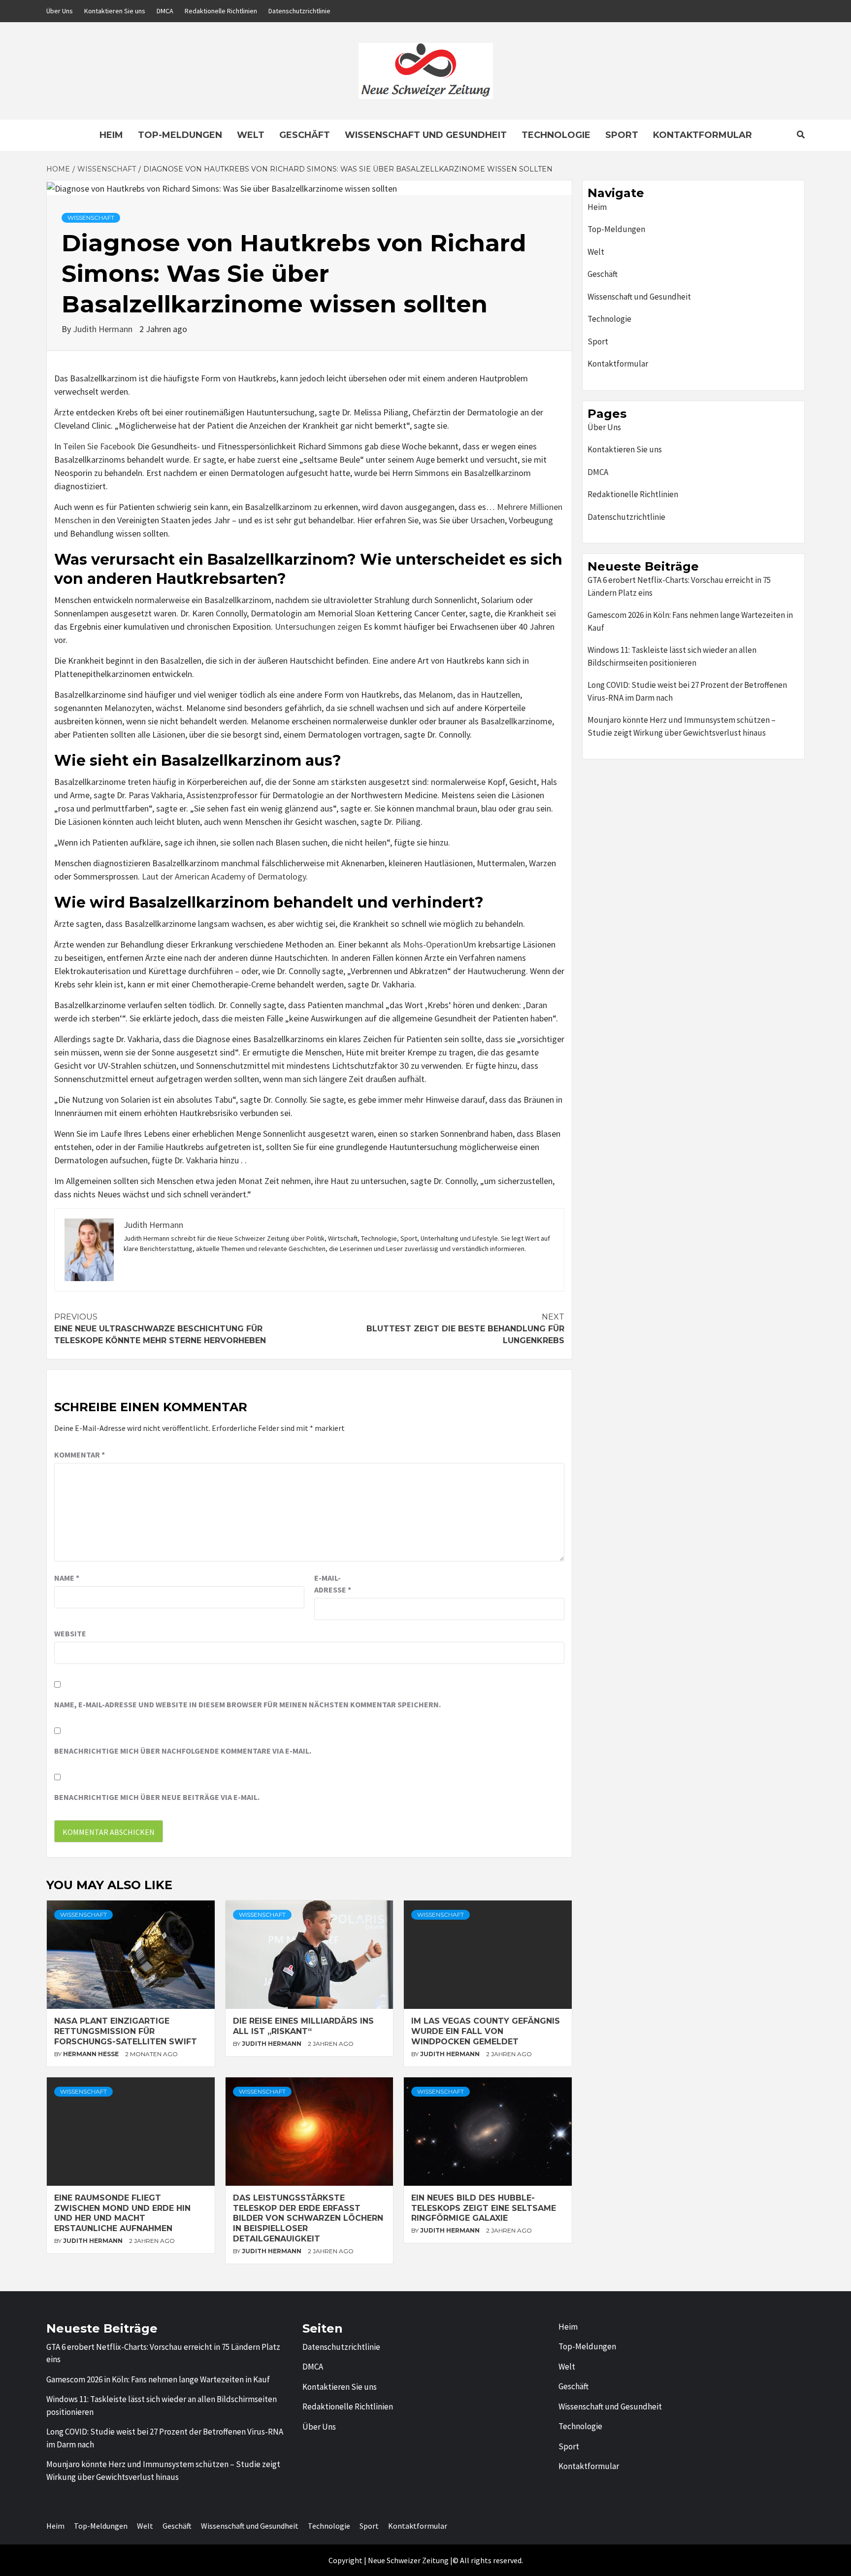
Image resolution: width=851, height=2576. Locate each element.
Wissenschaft (91, 218)
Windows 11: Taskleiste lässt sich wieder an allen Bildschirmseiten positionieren (672, 656)
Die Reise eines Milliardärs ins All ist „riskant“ (303, 2026)
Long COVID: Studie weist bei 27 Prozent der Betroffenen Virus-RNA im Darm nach (687, 691)
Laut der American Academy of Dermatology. (225, 876)
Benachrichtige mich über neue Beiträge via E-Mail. (157, 1797)
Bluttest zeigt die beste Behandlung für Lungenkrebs (465, 1329)
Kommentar (80, 1455)
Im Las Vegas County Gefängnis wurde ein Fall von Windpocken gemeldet (486, 2031)
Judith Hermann (104, 329)
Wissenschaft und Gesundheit (426, 135)
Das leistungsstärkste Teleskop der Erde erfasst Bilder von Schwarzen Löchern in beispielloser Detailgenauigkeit (308, 2218)
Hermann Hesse (92, 2054)
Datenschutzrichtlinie (299, 11)
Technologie (556, 135)
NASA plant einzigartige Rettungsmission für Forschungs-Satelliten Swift (126, 2031)
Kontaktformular (703, 135)
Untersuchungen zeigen (318, 627)
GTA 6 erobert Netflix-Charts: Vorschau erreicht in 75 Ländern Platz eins (679, 586)
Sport (622, 135)
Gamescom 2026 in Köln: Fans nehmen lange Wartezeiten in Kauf (690, 621)
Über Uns (60, 11)
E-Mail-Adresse (333, 1584)
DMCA (165, 11)
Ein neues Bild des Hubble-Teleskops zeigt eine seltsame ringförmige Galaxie (484, 2208)
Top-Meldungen (180, 135)
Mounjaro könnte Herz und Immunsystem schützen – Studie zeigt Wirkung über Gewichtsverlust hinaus (682, 726)
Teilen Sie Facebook (99, 446)
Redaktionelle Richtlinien (221, 11)
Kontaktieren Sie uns (115, 11)
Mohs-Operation (433, 944)
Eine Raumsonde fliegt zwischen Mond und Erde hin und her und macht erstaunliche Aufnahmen (122, 2213)
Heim (111, 135)
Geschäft (305, 135)
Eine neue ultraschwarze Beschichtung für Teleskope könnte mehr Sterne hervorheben (160, 1329)
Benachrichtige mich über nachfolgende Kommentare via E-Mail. (183, 1751)
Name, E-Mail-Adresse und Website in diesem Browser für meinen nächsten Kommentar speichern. (247, 1704)
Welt (251, 135)
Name (67, 1578)
